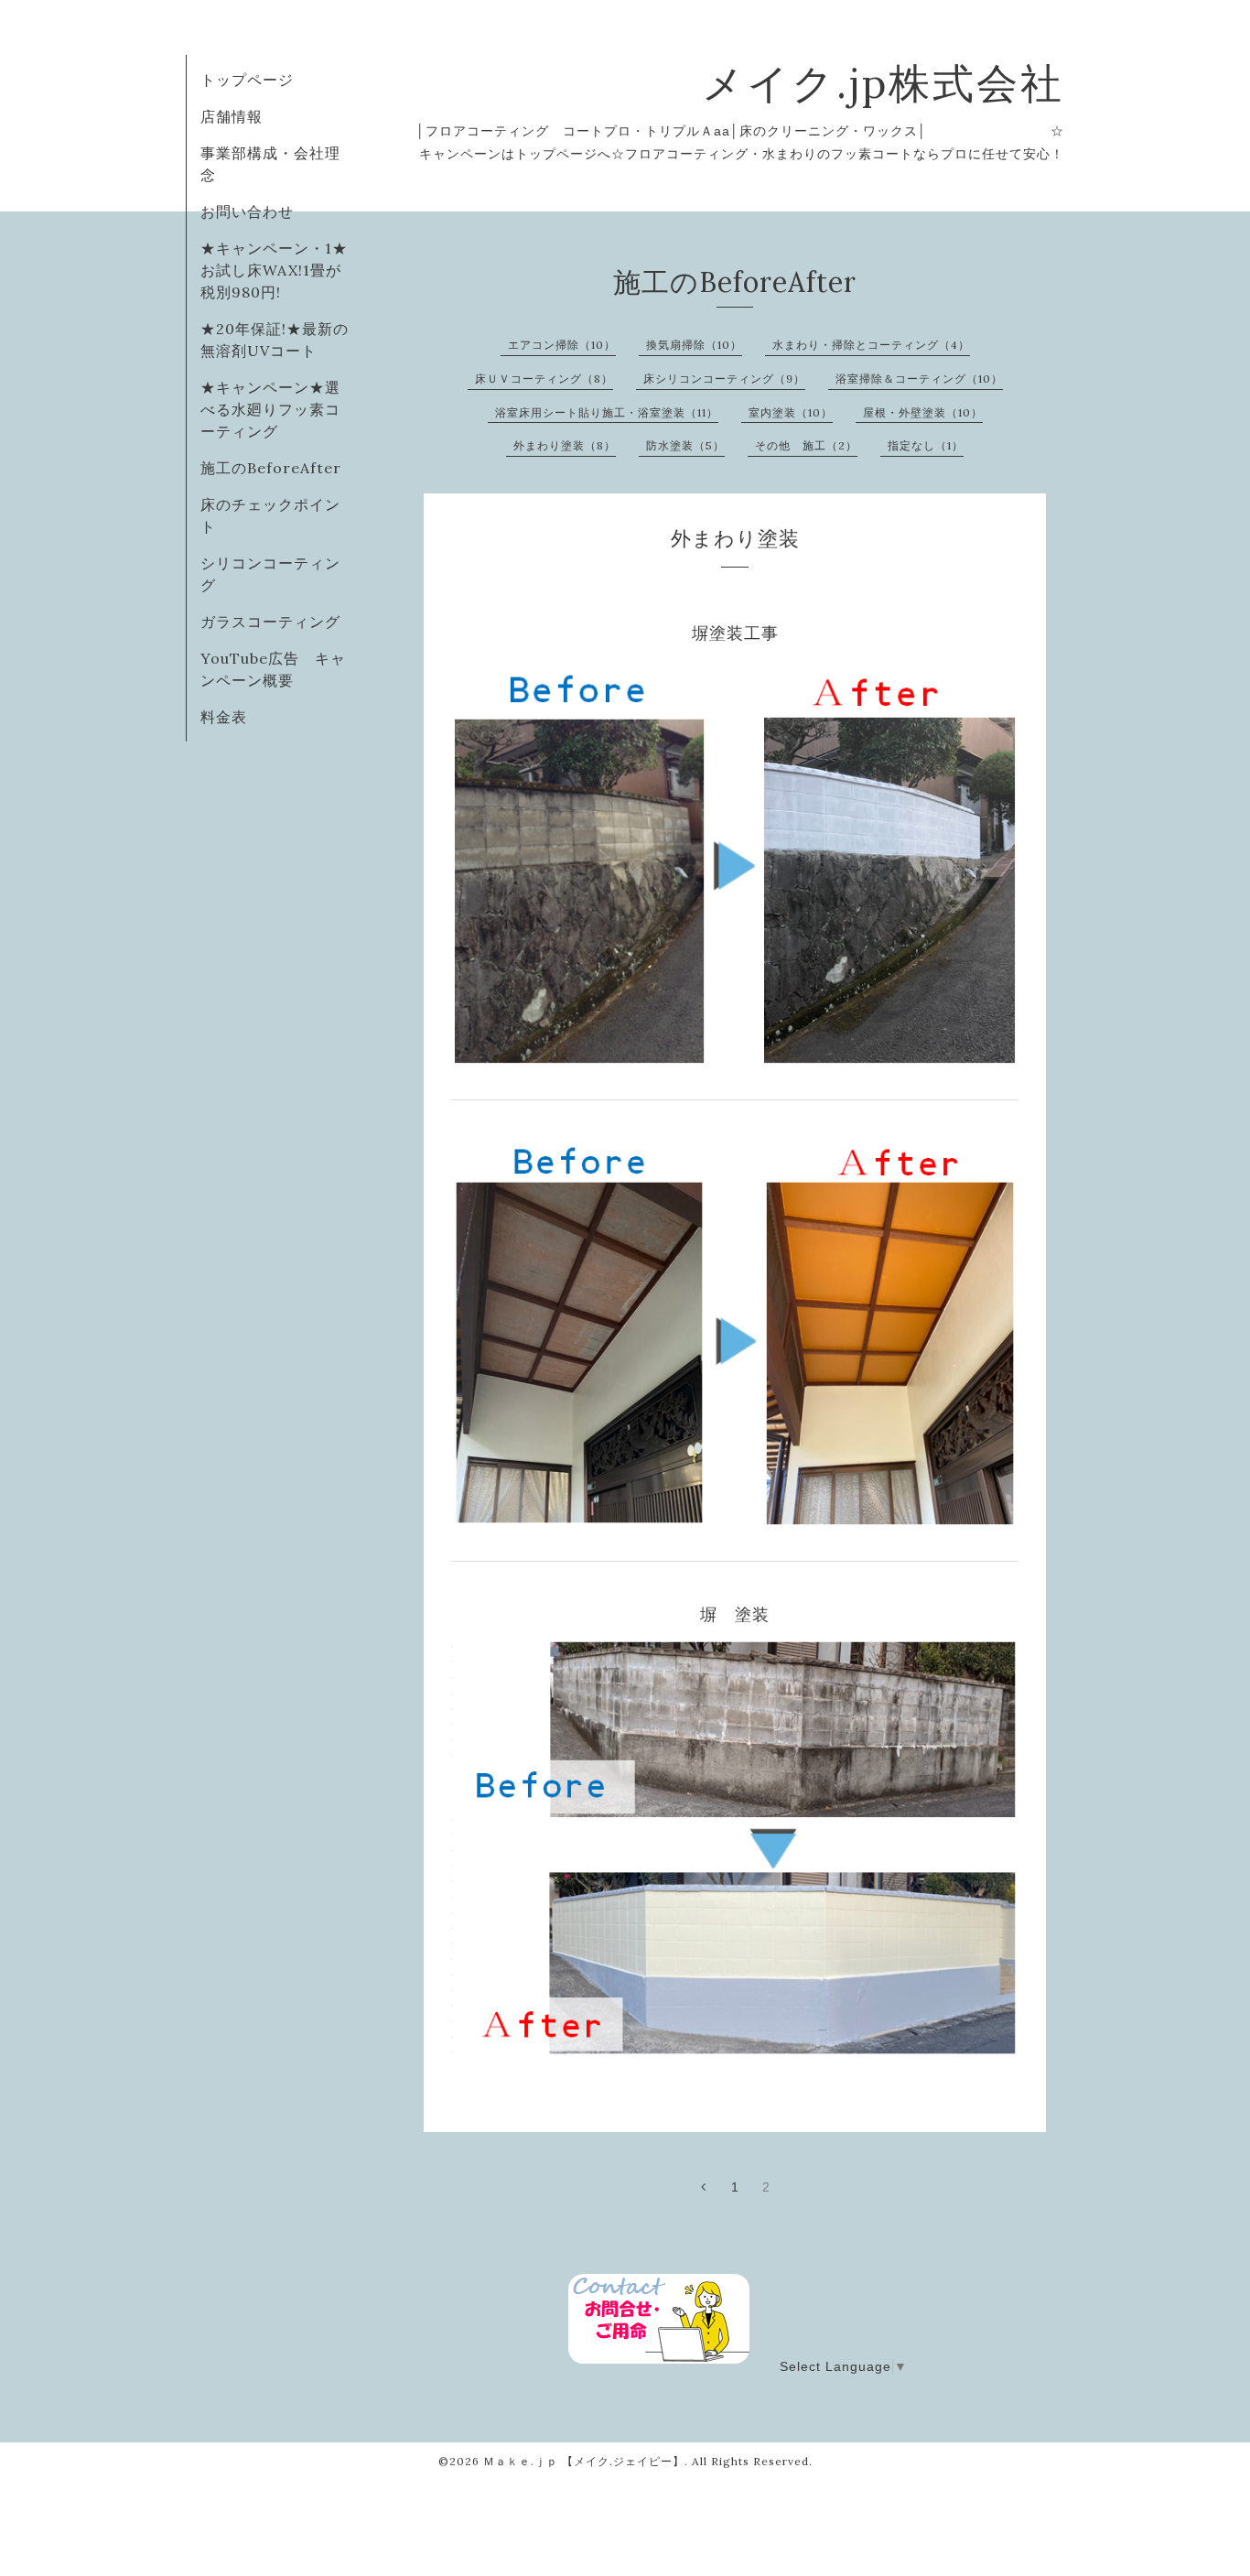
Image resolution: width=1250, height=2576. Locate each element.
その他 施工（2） (806, 445)
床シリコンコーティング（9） (724, 379)
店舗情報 (232, 116)
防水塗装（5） (685, 445)
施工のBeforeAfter (271, 468)
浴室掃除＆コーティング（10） (919, 379)
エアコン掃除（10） (562, 345)
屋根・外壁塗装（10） (923, 412)
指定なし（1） (926, 445)
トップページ (247, 80)
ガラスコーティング (270, 622)
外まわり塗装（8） (565, 445)
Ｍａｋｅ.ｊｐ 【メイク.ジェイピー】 (584, 2461)
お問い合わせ (247, 211)
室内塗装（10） (791, 412)
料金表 (224, 717)
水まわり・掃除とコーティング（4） (871, 345)
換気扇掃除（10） (694, 345)
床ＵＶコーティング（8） (544, 379)
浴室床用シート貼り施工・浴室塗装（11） (607, 412)
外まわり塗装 (735, 538)
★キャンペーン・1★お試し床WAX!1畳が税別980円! (274, 270)
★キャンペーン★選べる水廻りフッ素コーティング (270, 409)
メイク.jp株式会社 (883, 83)
